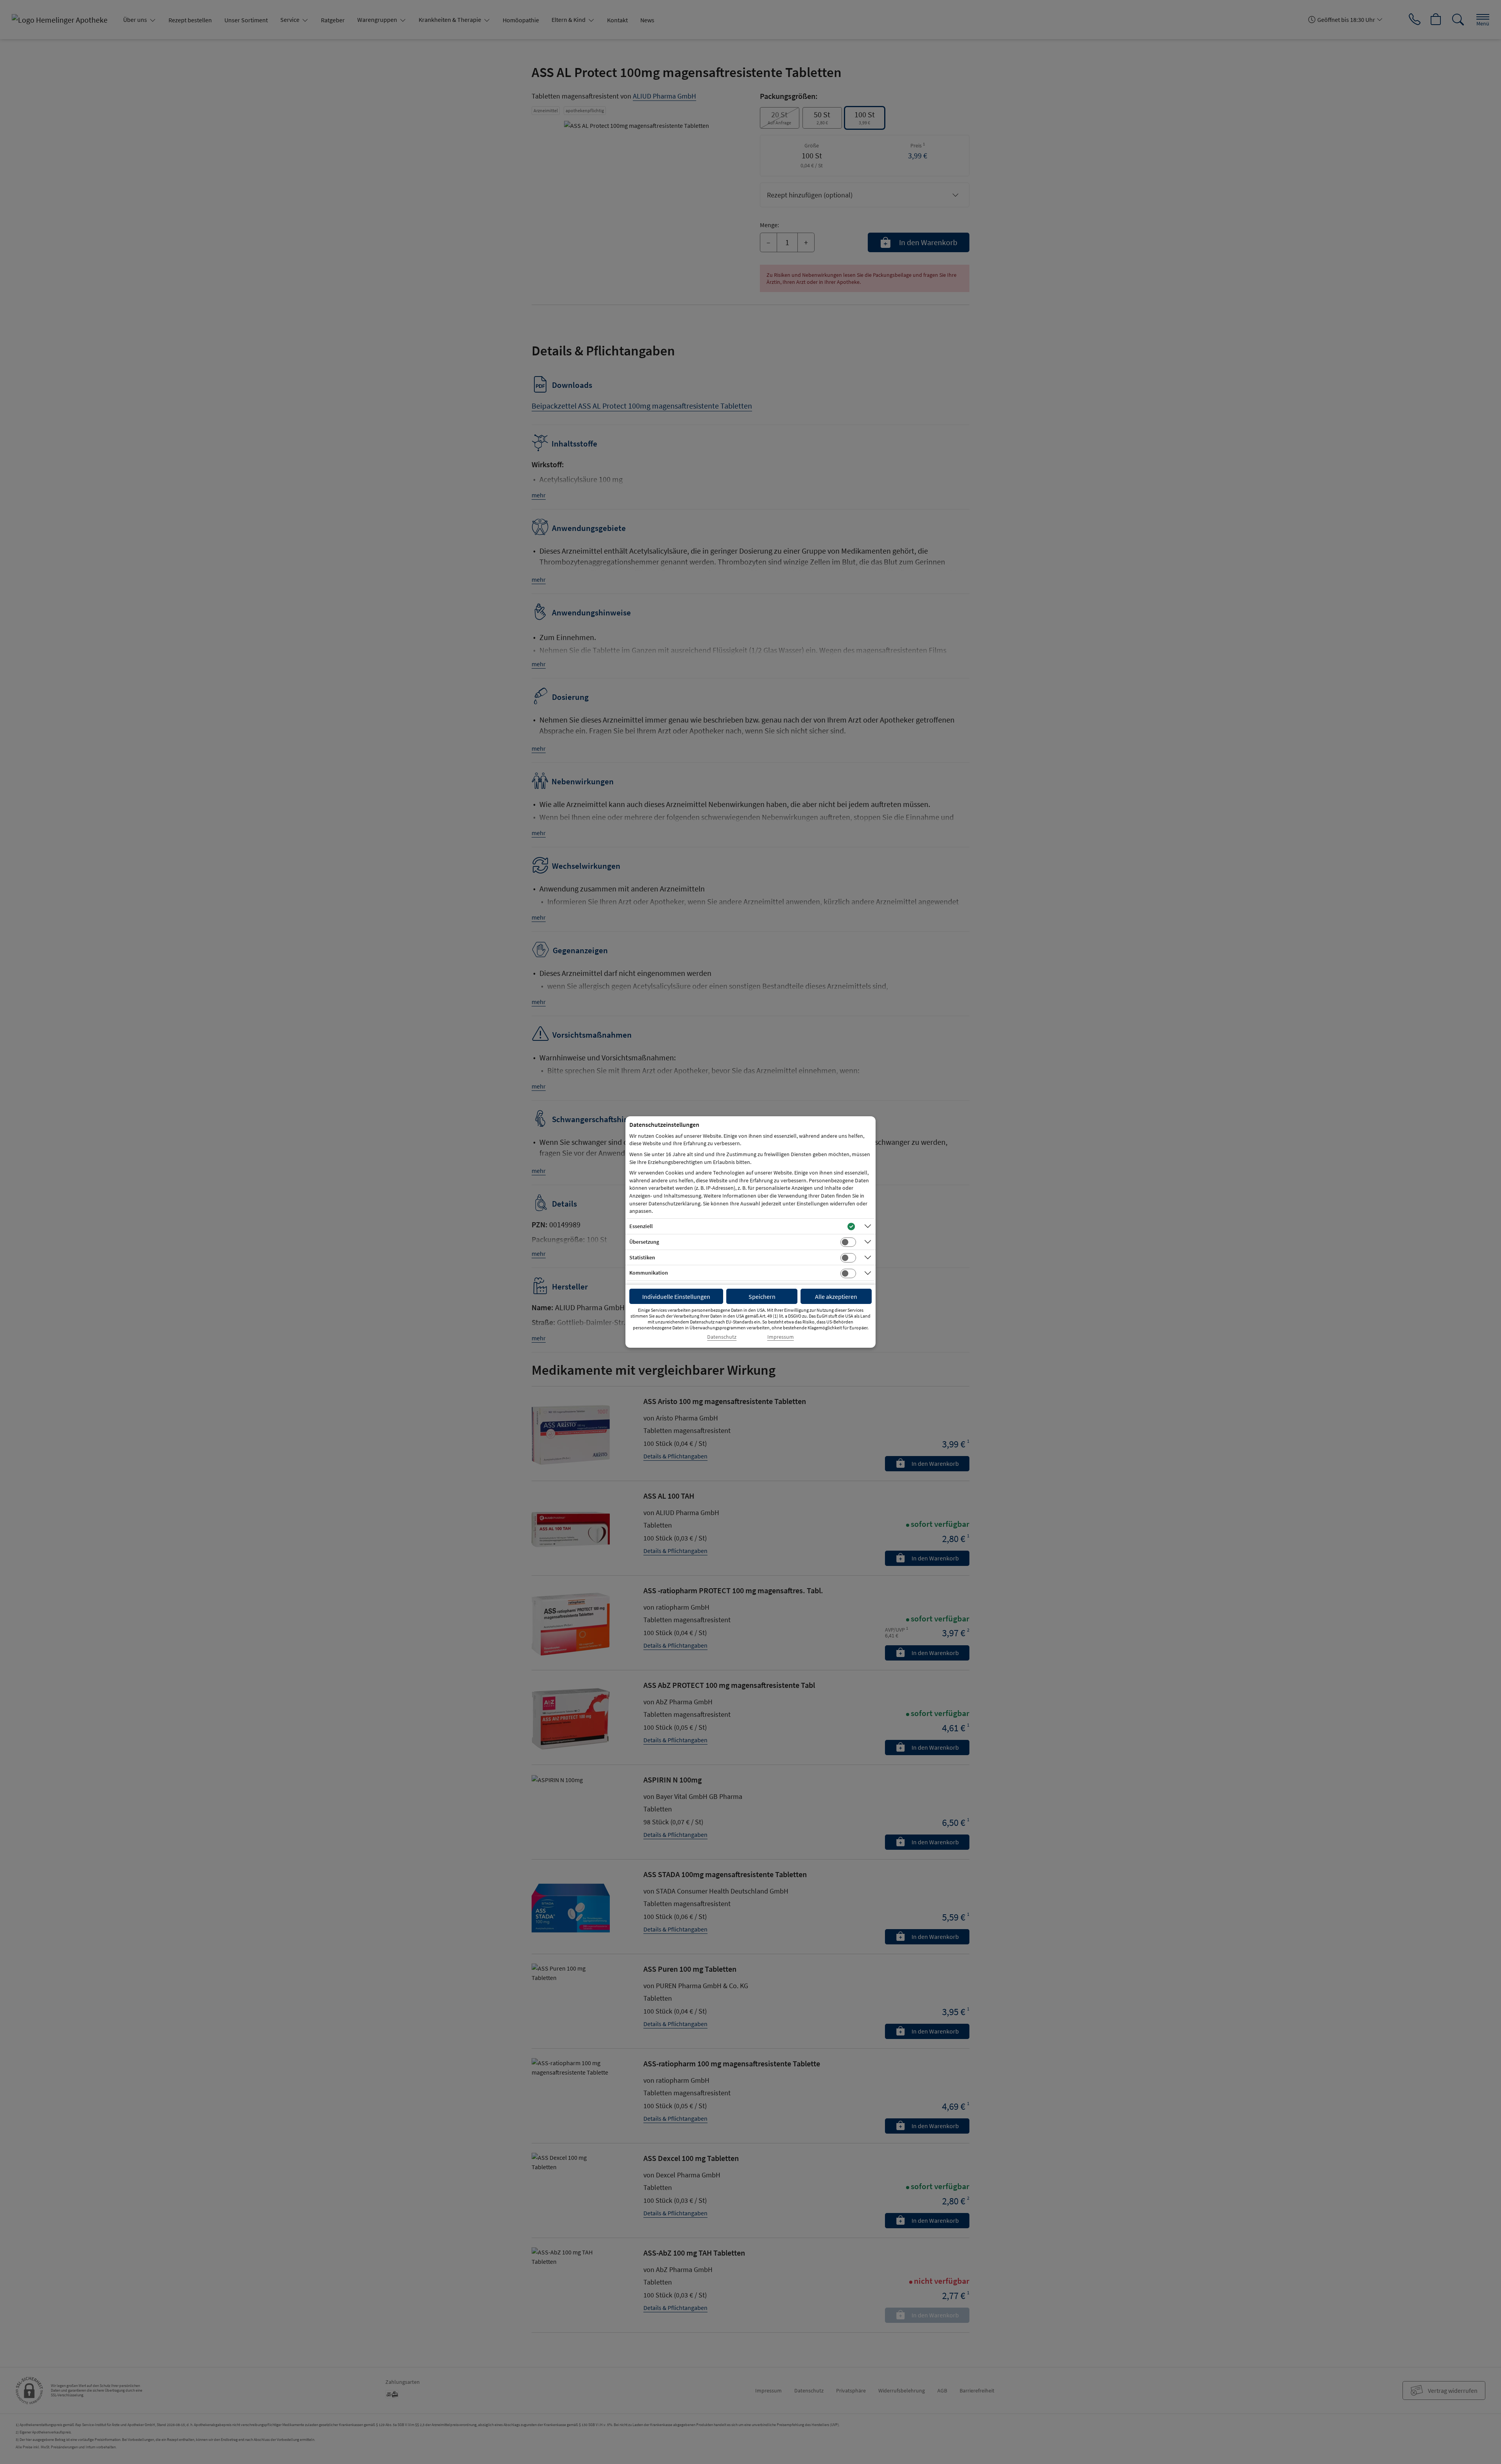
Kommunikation (649, 1273)
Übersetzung (644, 1242)
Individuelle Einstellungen (676, 1297)
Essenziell (641, 1226)
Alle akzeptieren (836, 1297)
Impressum (781, 1337)
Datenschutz (722, 1337)
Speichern (762, 1297)
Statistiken (642, 1257)
